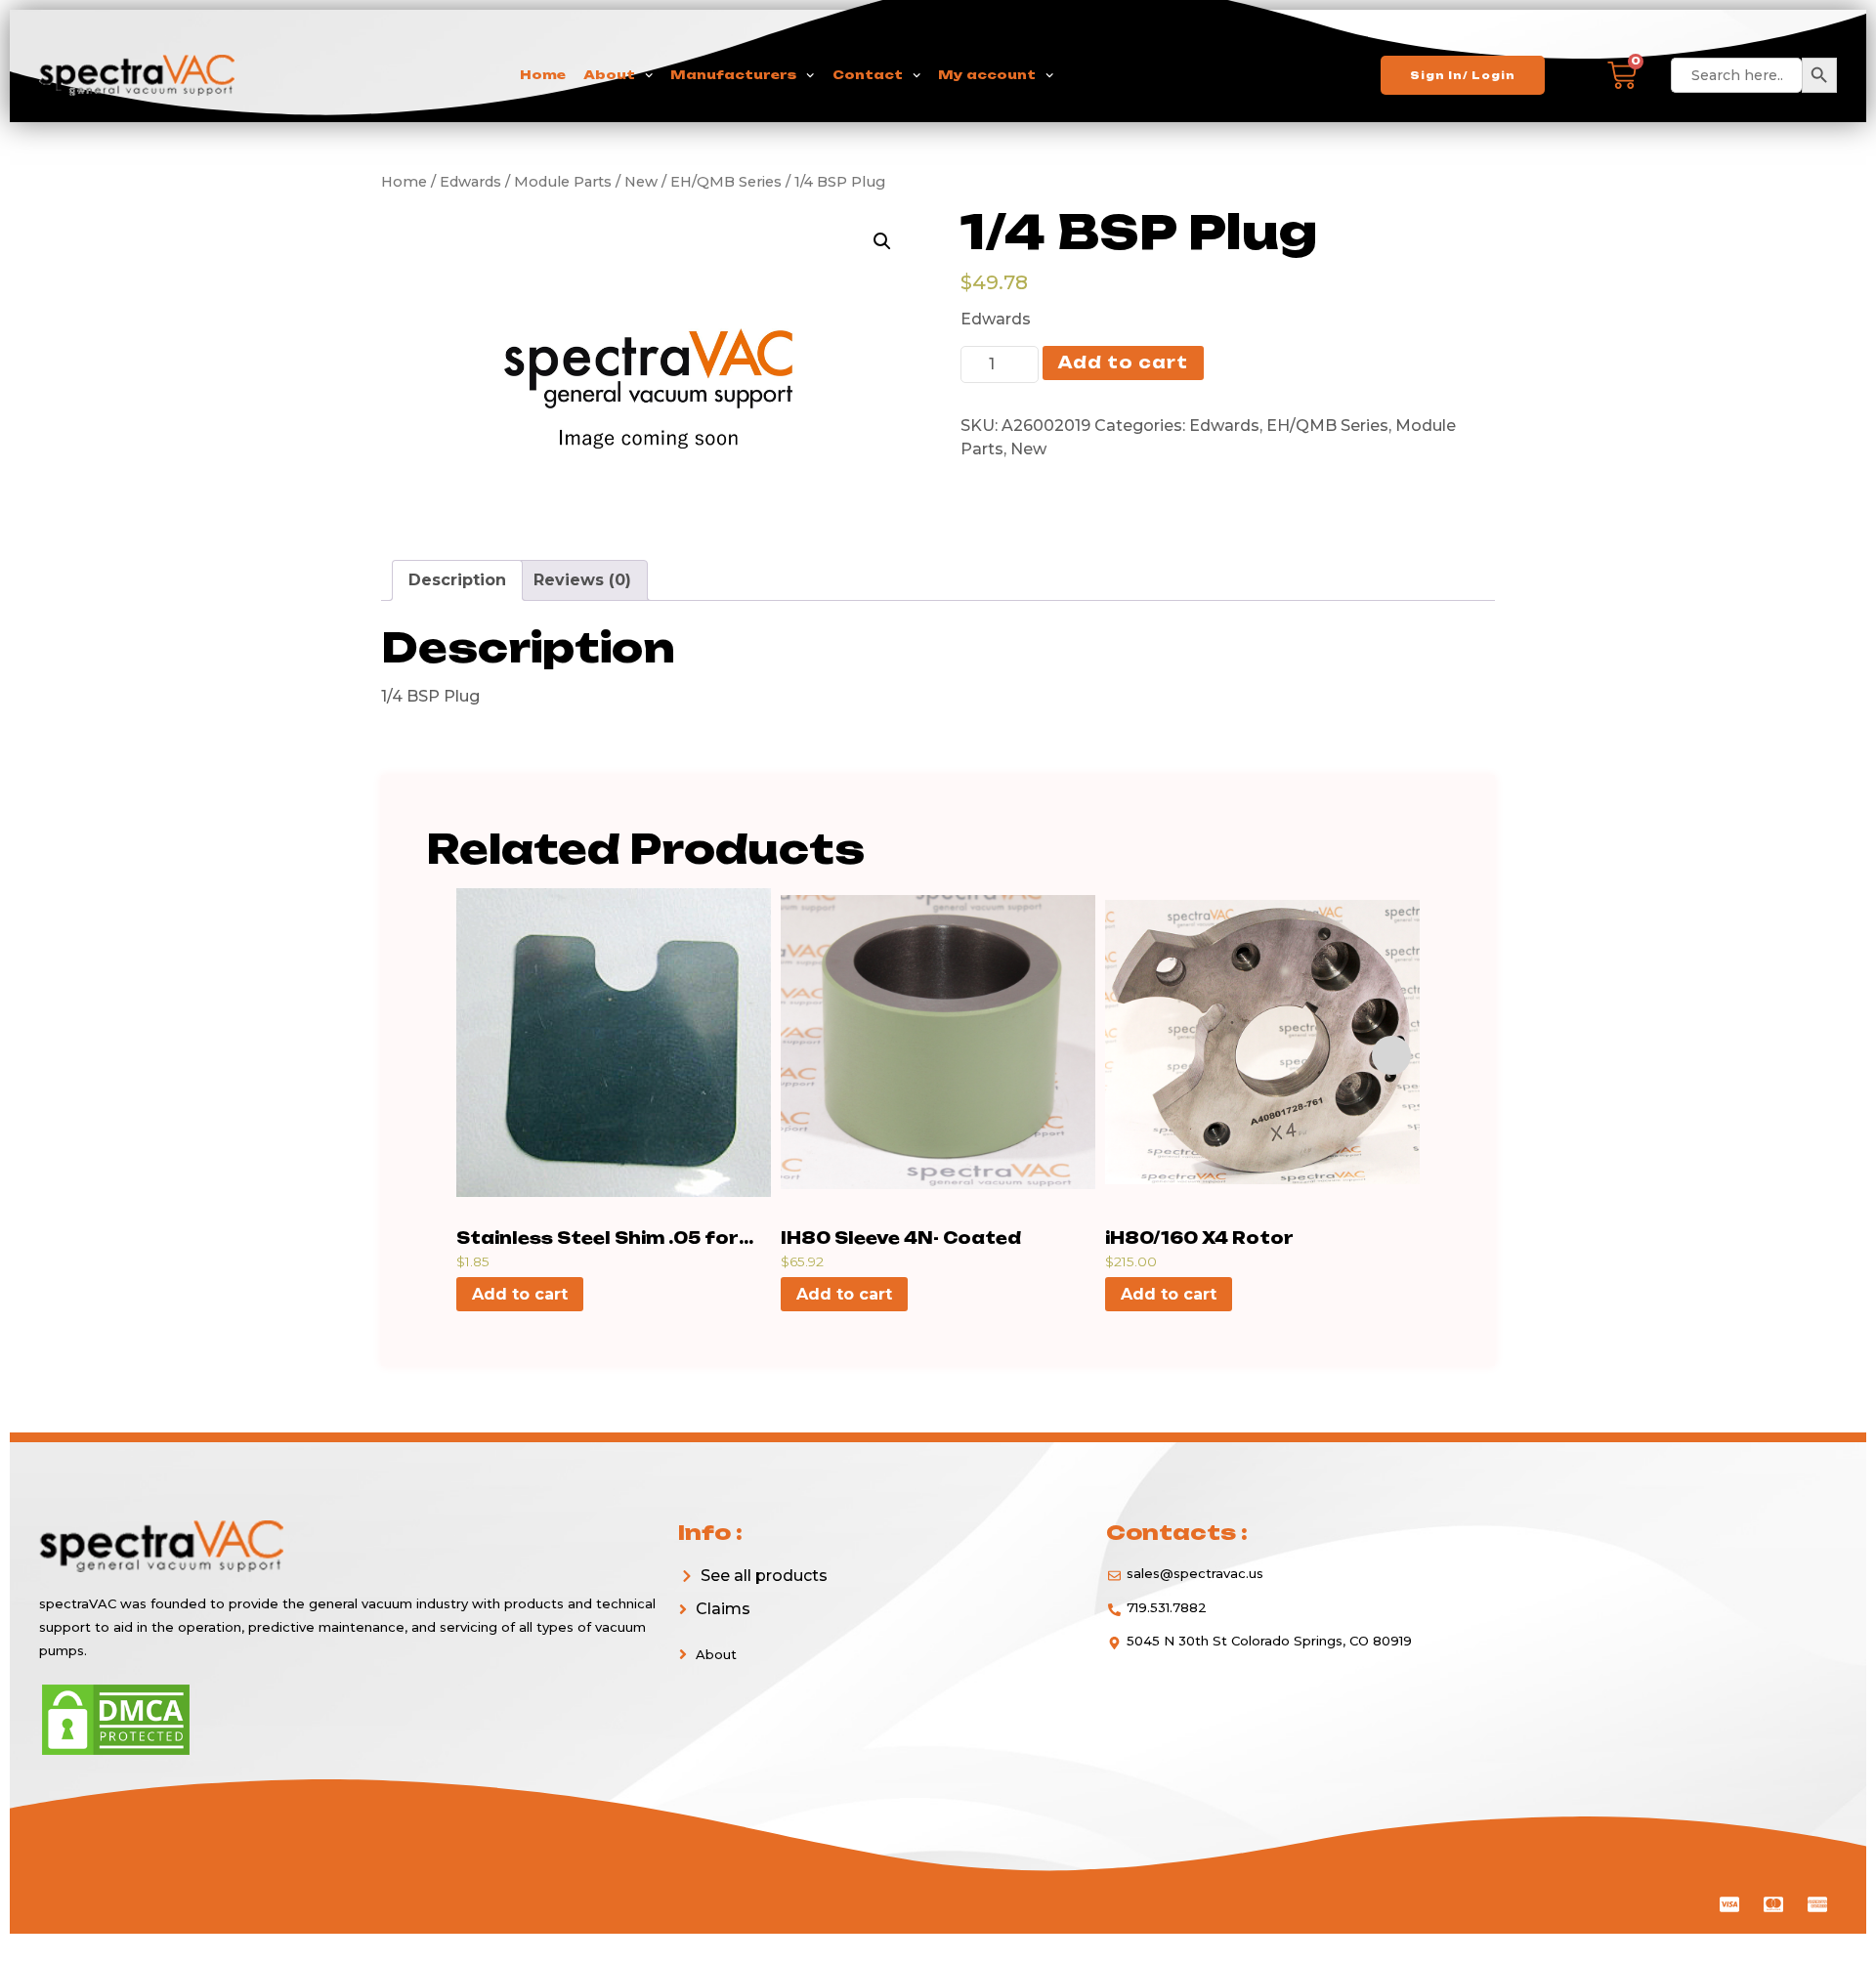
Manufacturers (733, 75)
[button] (876, 1609)
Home (543, 75)
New (1028, 449)
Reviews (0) (582, 580)
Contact (868, 75)
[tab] (457, 580)
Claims (723, 1609)
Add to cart (1123, 363)
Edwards (1224, 426)
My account (987, 75)
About (609, 75)
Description (457, 580)
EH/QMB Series (1327, 426)
